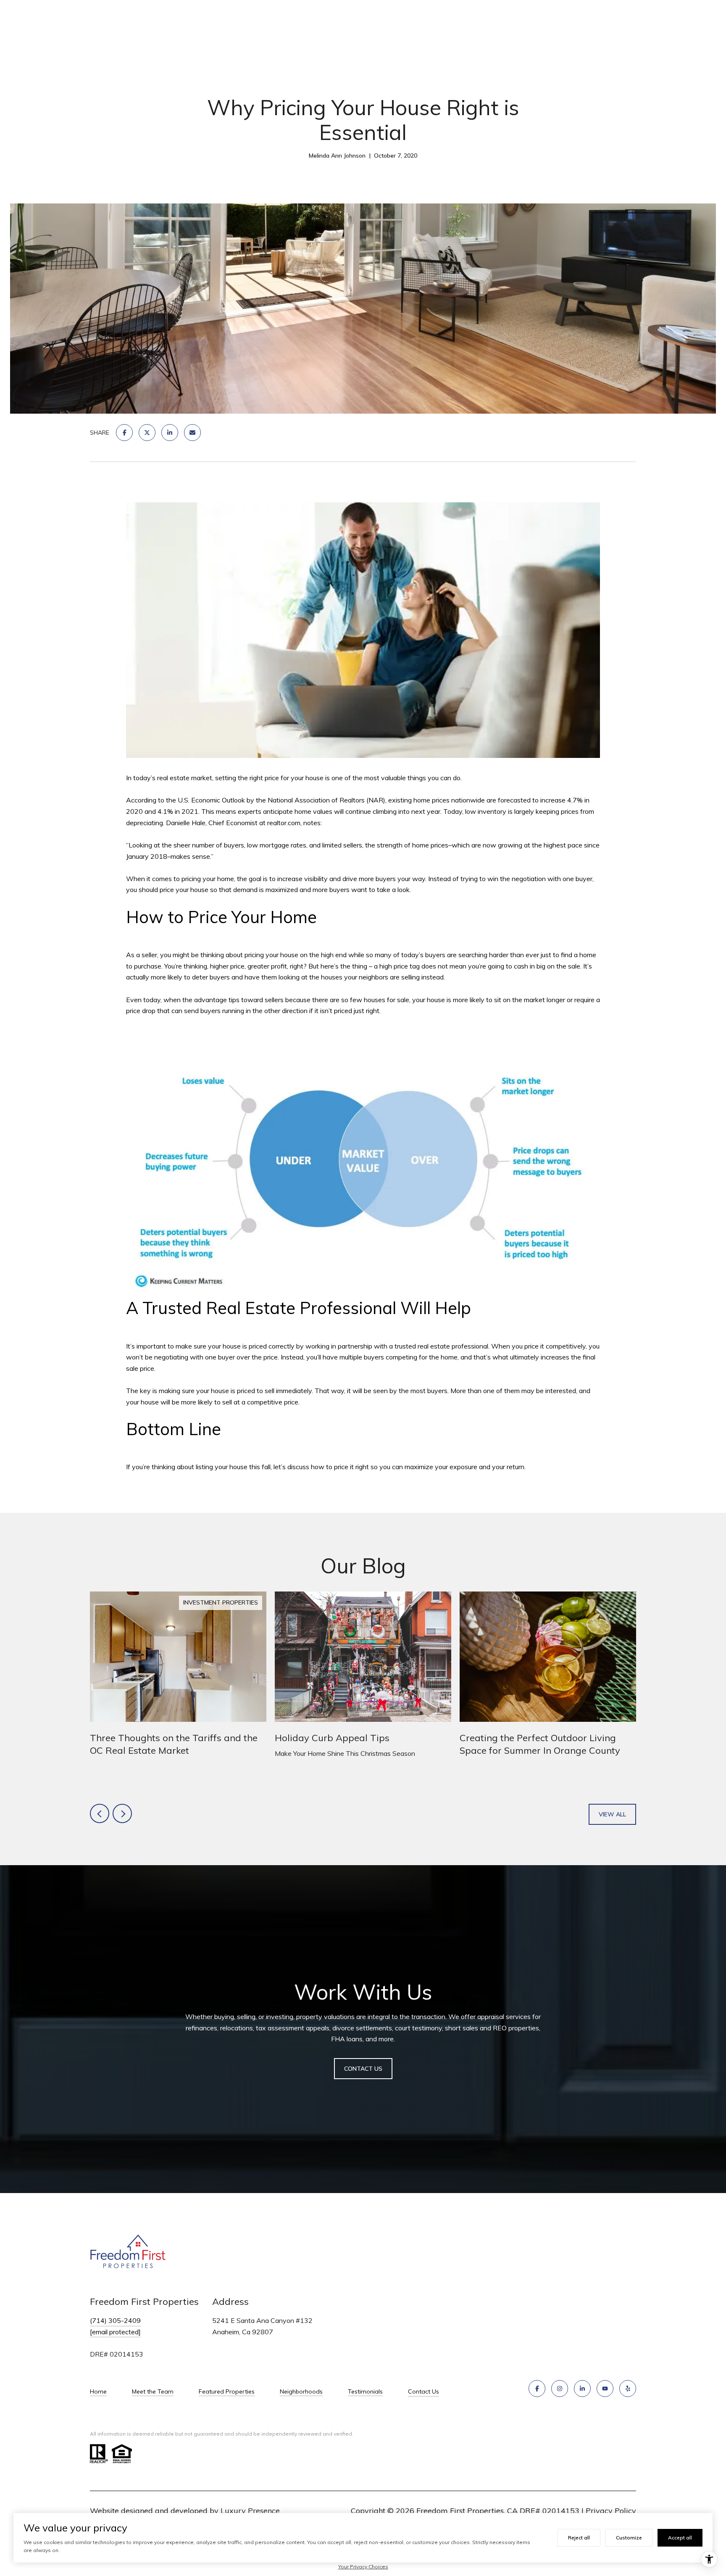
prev (100, 1813)
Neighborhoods (301, 2391)
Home (98, 2391)
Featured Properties (227, 2391)
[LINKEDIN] (582, 2389)
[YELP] (628, 2389)
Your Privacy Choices (363, 2567)
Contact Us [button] (363, 2069)
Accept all (680, 2538)
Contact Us (423, 2391)
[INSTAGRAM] (560, 2389)
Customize (629, 2538)
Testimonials (365, 2391)
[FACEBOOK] (537, 2389)
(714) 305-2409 (115, 2320)
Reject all (579, 2538)
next (122, 1813)
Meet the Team (153, 2391)
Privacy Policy (611, 2511)
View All (612, 1814)
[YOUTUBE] (605, 2389)
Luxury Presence (250, 2511)
